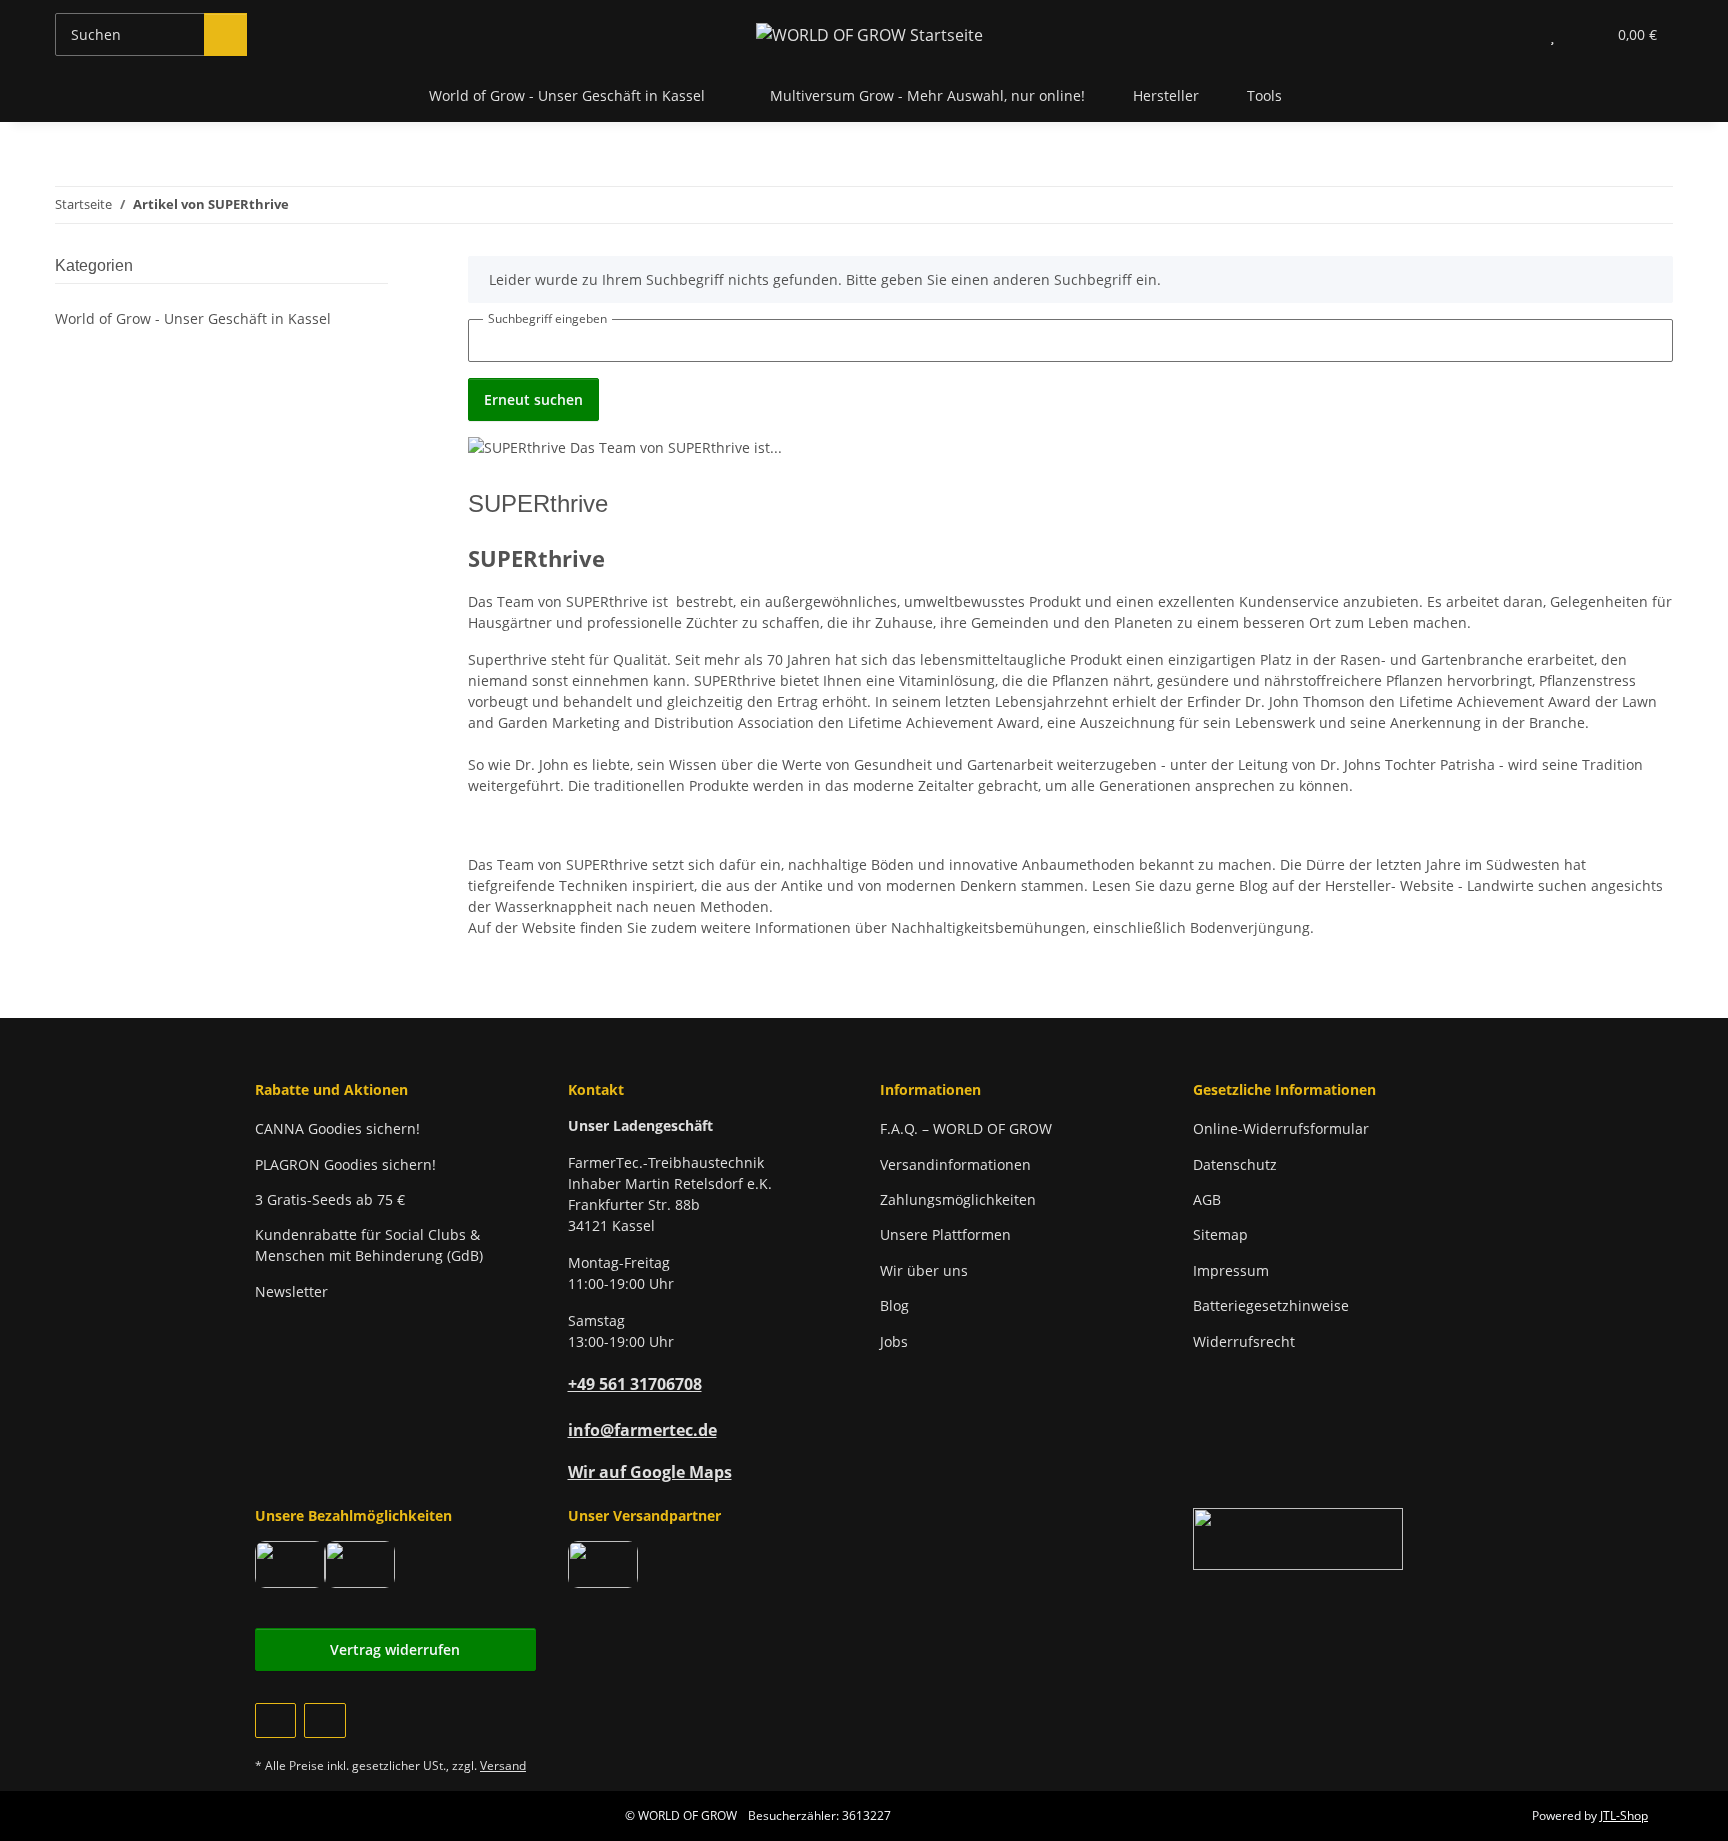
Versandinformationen (955, 1164)
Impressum (1231, 1270)
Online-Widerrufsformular (1281, 1128)
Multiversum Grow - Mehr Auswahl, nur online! (927, 95)
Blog (894, 1305)
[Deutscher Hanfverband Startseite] (1298, 1537)
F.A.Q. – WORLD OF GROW (966, 1128)
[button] (1512, 34)
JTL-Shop (1624, 1815)
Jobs (894, 1341)
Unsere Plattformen (945, 1234)
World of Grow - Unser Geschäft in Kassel (193, 318)
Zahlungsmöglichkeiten (958, 1199)
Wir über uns (924, 1270)
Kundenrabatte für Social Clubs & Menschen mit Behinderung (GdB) (369, 1245)
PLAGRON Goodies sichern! (345, 1164)
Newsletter (291, 1291)
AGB (1207, 1199)
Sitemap (1220, 1234)
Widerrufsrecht (1244, 1341)
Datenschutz (1235, 1164)
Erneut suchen (533, 399)
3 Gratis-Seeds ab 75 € (330, 1199)
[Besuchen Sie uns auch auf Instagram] (324, 1720)
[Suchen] (225, 34)
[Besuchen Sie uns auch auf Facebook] (275, 1720)
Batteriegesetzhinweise (1271, 1305)
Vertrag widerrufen (395, 1649)
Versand (503, 1765)
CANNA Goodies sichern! (337, 1128)
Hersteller (1166, 95)
